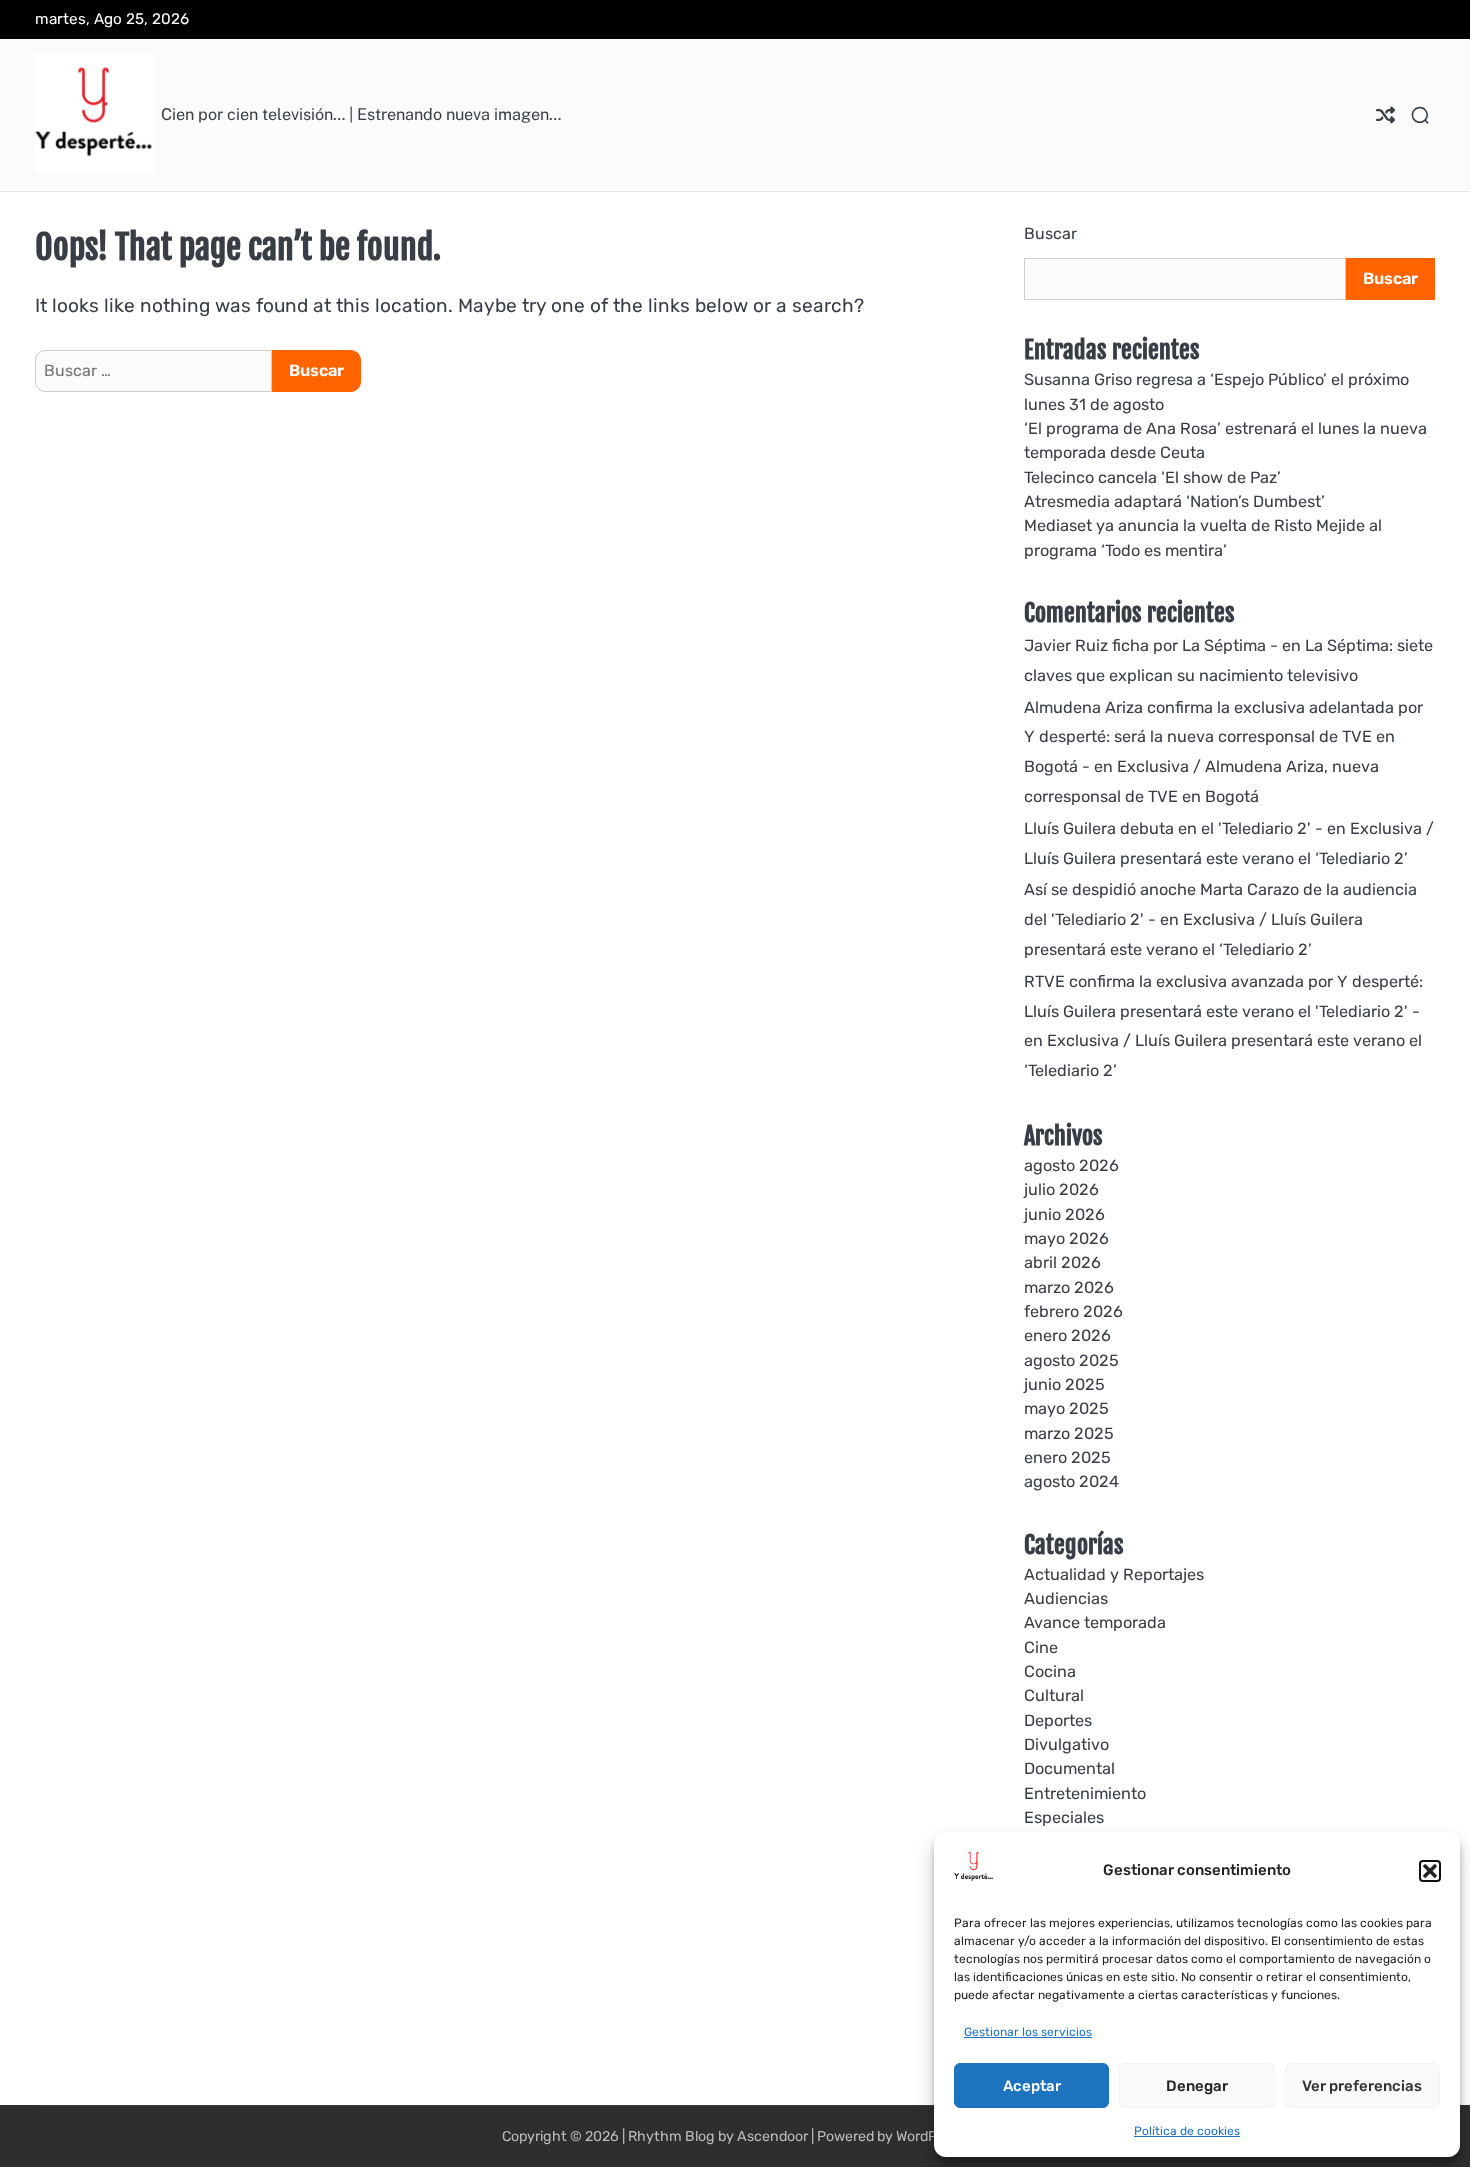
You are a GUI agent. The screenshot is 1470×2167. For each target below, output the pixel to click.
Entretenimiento (1085, 1793)
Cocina (1050, 1671)
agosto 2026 (1071, 1165)
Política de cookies (1187, 2131)
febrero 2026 (1073, 1311)
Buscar (1050, 233)
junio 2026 (1064, 1214)
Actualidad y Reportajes (1114, 1574)
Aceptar (1032, 2086)
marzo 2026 (1069, 1287)
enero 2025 (1067, 1457)
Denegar (1197, 2086)
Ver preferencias (1362, 2086)
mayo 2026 (1066, 1238)
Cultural (1054, 1695)
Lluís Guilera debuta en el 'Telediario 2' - (1173, 828)
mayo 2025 (1066, 1408)
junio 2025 (1064, 1384)
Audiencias (1066, 1598)
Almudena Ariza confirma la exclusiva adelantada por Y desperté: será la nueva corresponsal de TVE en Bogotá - (1223, 737)
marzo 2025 (1069, 1433)
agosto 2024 (1071, 1481)
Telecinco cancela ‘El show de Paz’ (1152, 477)
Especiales (1064, 1817)
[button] (1430, 1871)
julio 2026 (1061, 1189)
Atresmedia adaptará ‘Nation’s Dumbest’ (1174, 501)
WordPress (930, 2136)
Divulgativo (1066, 1744)
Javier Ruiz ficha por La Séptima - (1151, 645)
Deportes (1058, 1720)
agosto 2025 (1071, 1360)
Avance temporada (1095, 1622)
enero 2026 (1067, 1335)
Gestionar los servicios (1028, 2032)
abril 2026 (1062, 1262)
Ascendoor (772, 2136)
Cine (1041, 1647)
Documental (1069, 1768)
